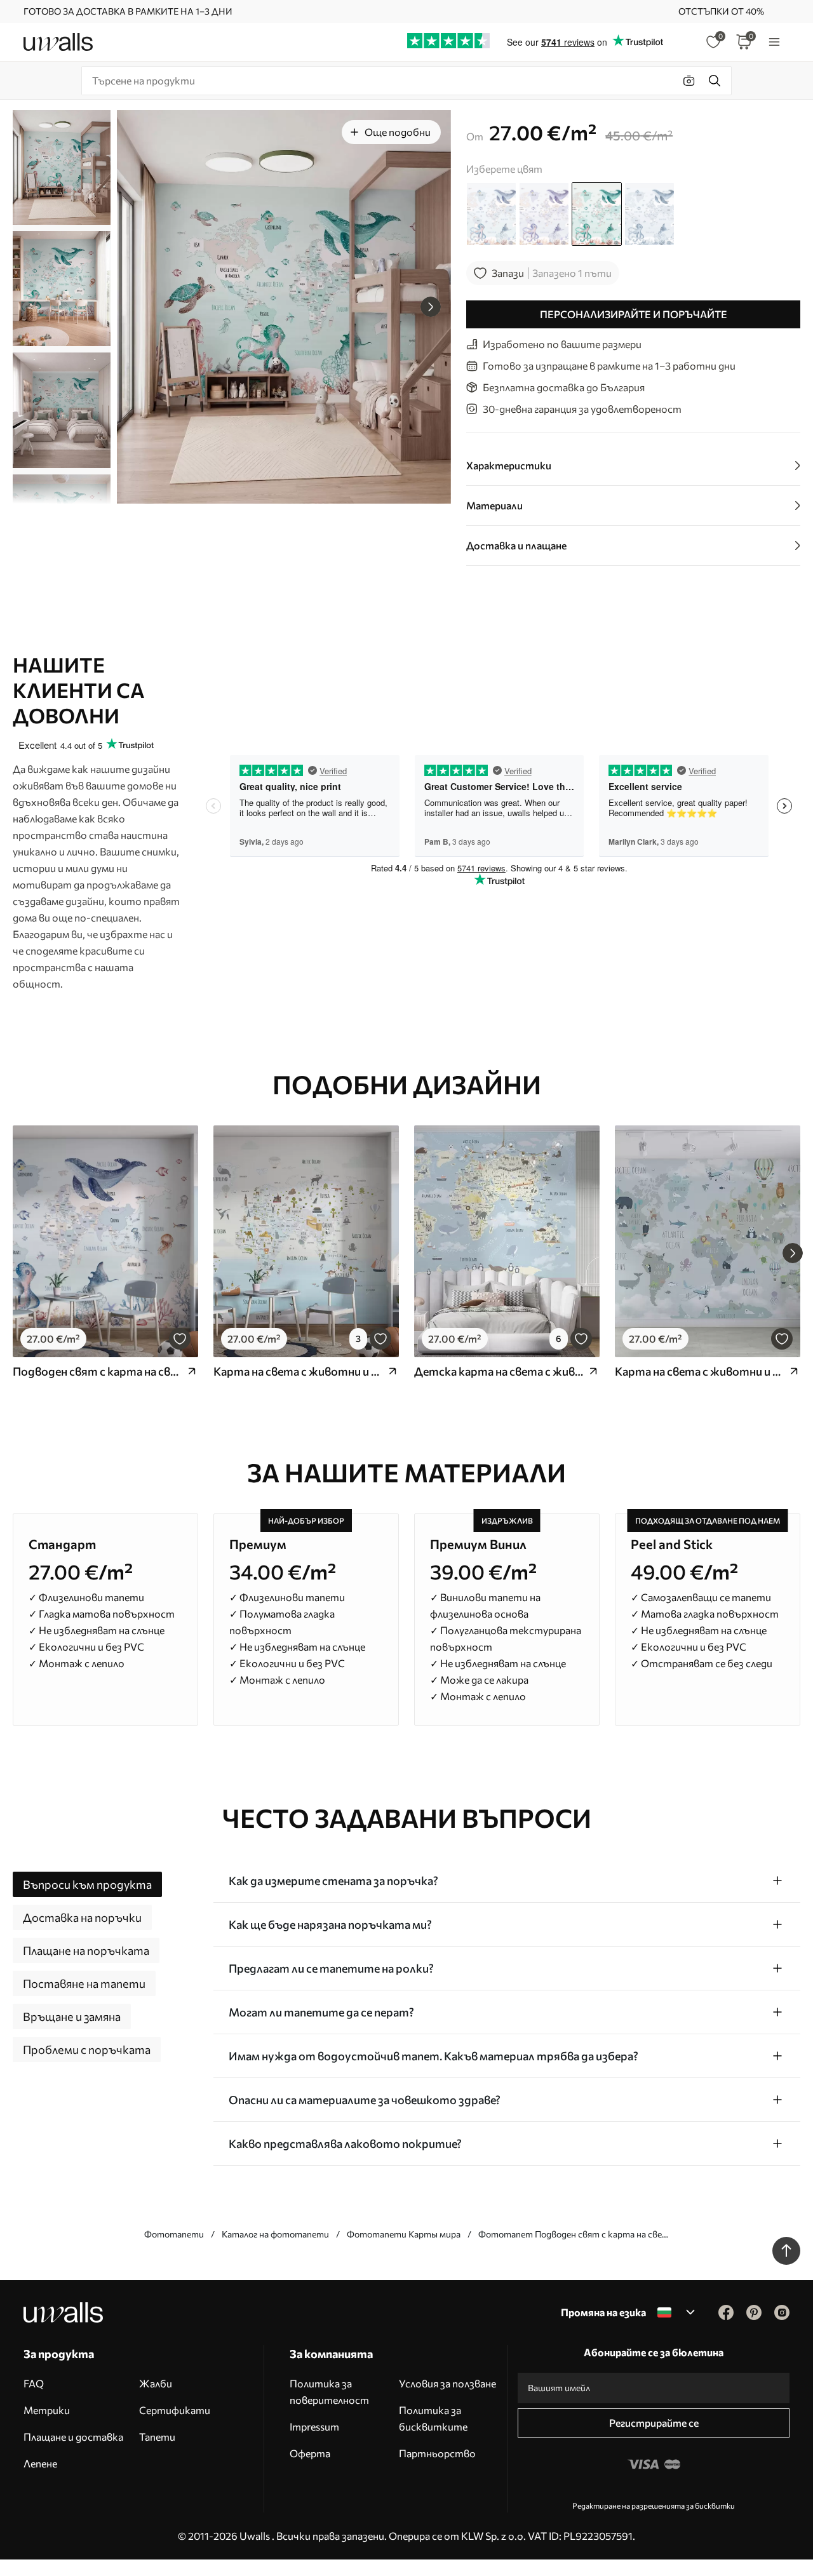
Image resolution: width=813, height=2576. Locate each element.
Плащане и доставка (73, 2437)
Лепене (40, 2463)
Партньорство (437, 2453)
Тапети (157, 2437)
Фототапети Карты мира (404, 2234)
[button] (431, 307)
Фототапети (174, 2234)
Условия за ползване (447, 2383)
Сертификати (175, 2410)
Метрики (47, 2410)
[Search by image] (689, 81)
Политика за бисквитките (433, 2418)
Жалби (156, 2383)
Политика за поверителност (329, 2392)
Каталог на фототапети (275, 2234)
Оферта (310, 2453)
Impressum (314, 2426)
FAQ (34, 2383)
